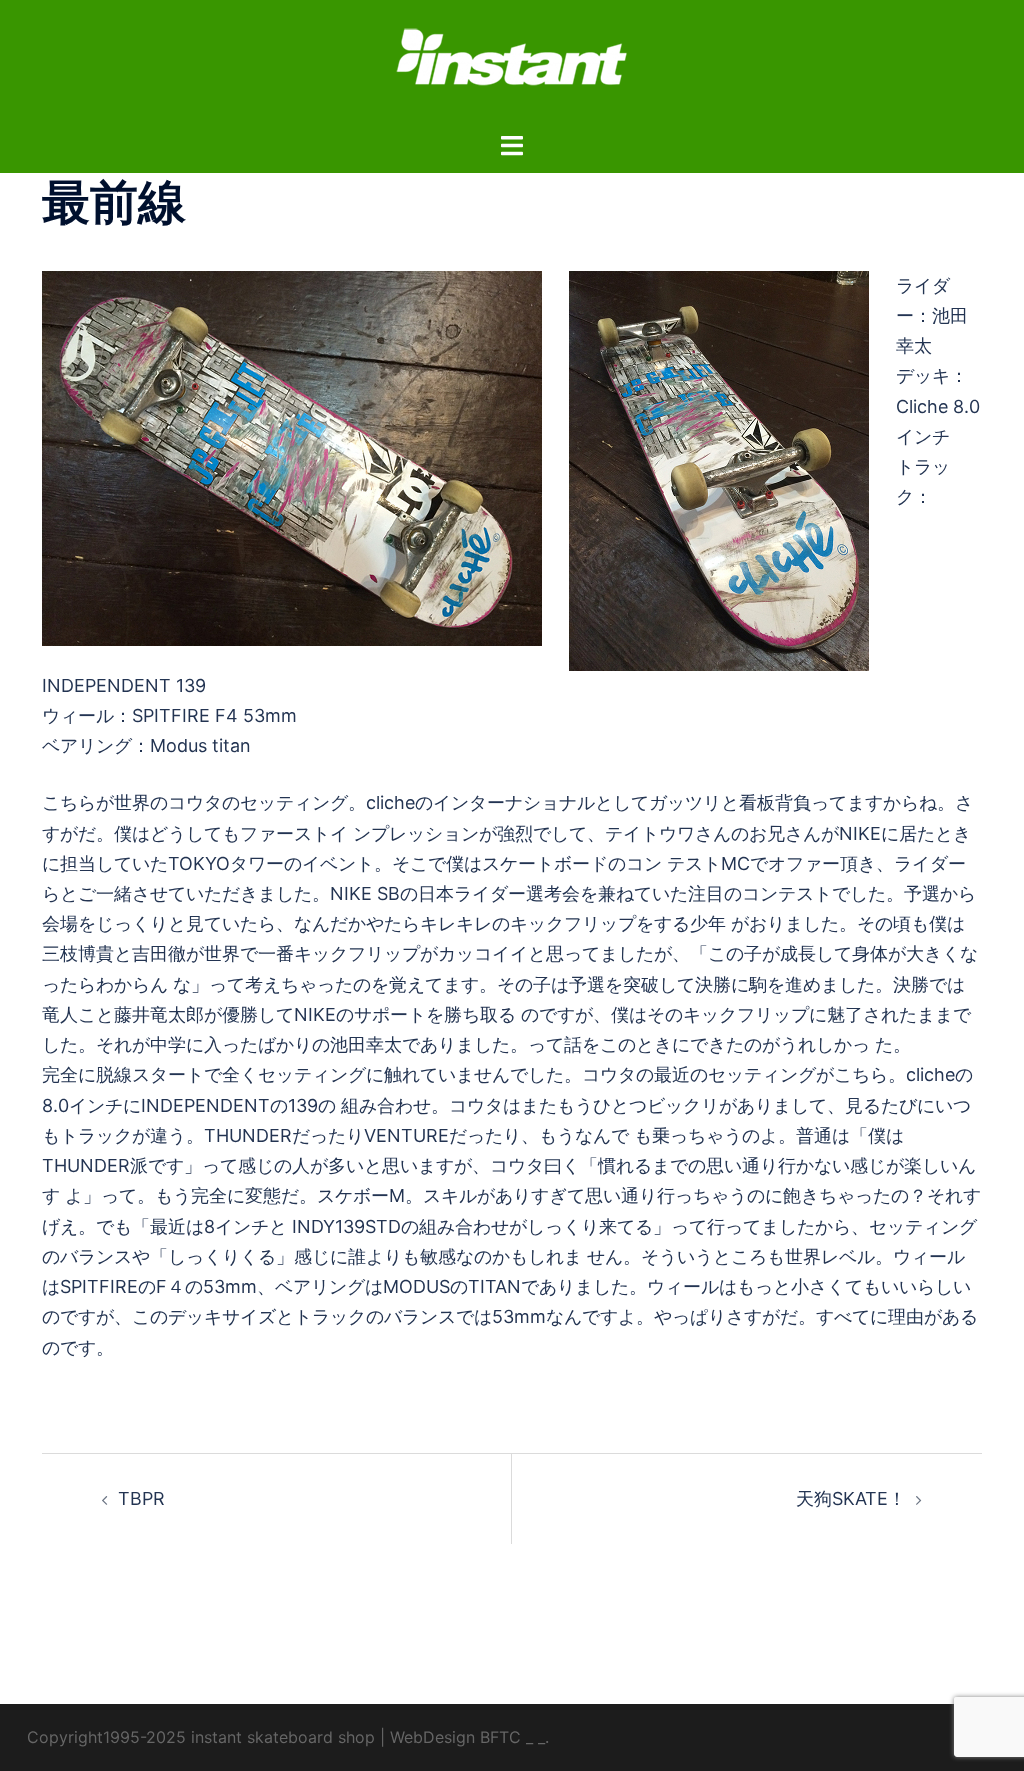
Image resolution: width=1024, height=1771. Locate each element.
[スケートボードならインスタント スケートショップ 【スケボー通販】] (512, 63)
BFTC (500, 1737)
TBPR (141, 1498)
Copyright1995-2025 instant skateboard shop (201, 1737)
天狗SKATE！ (851, 1498)
